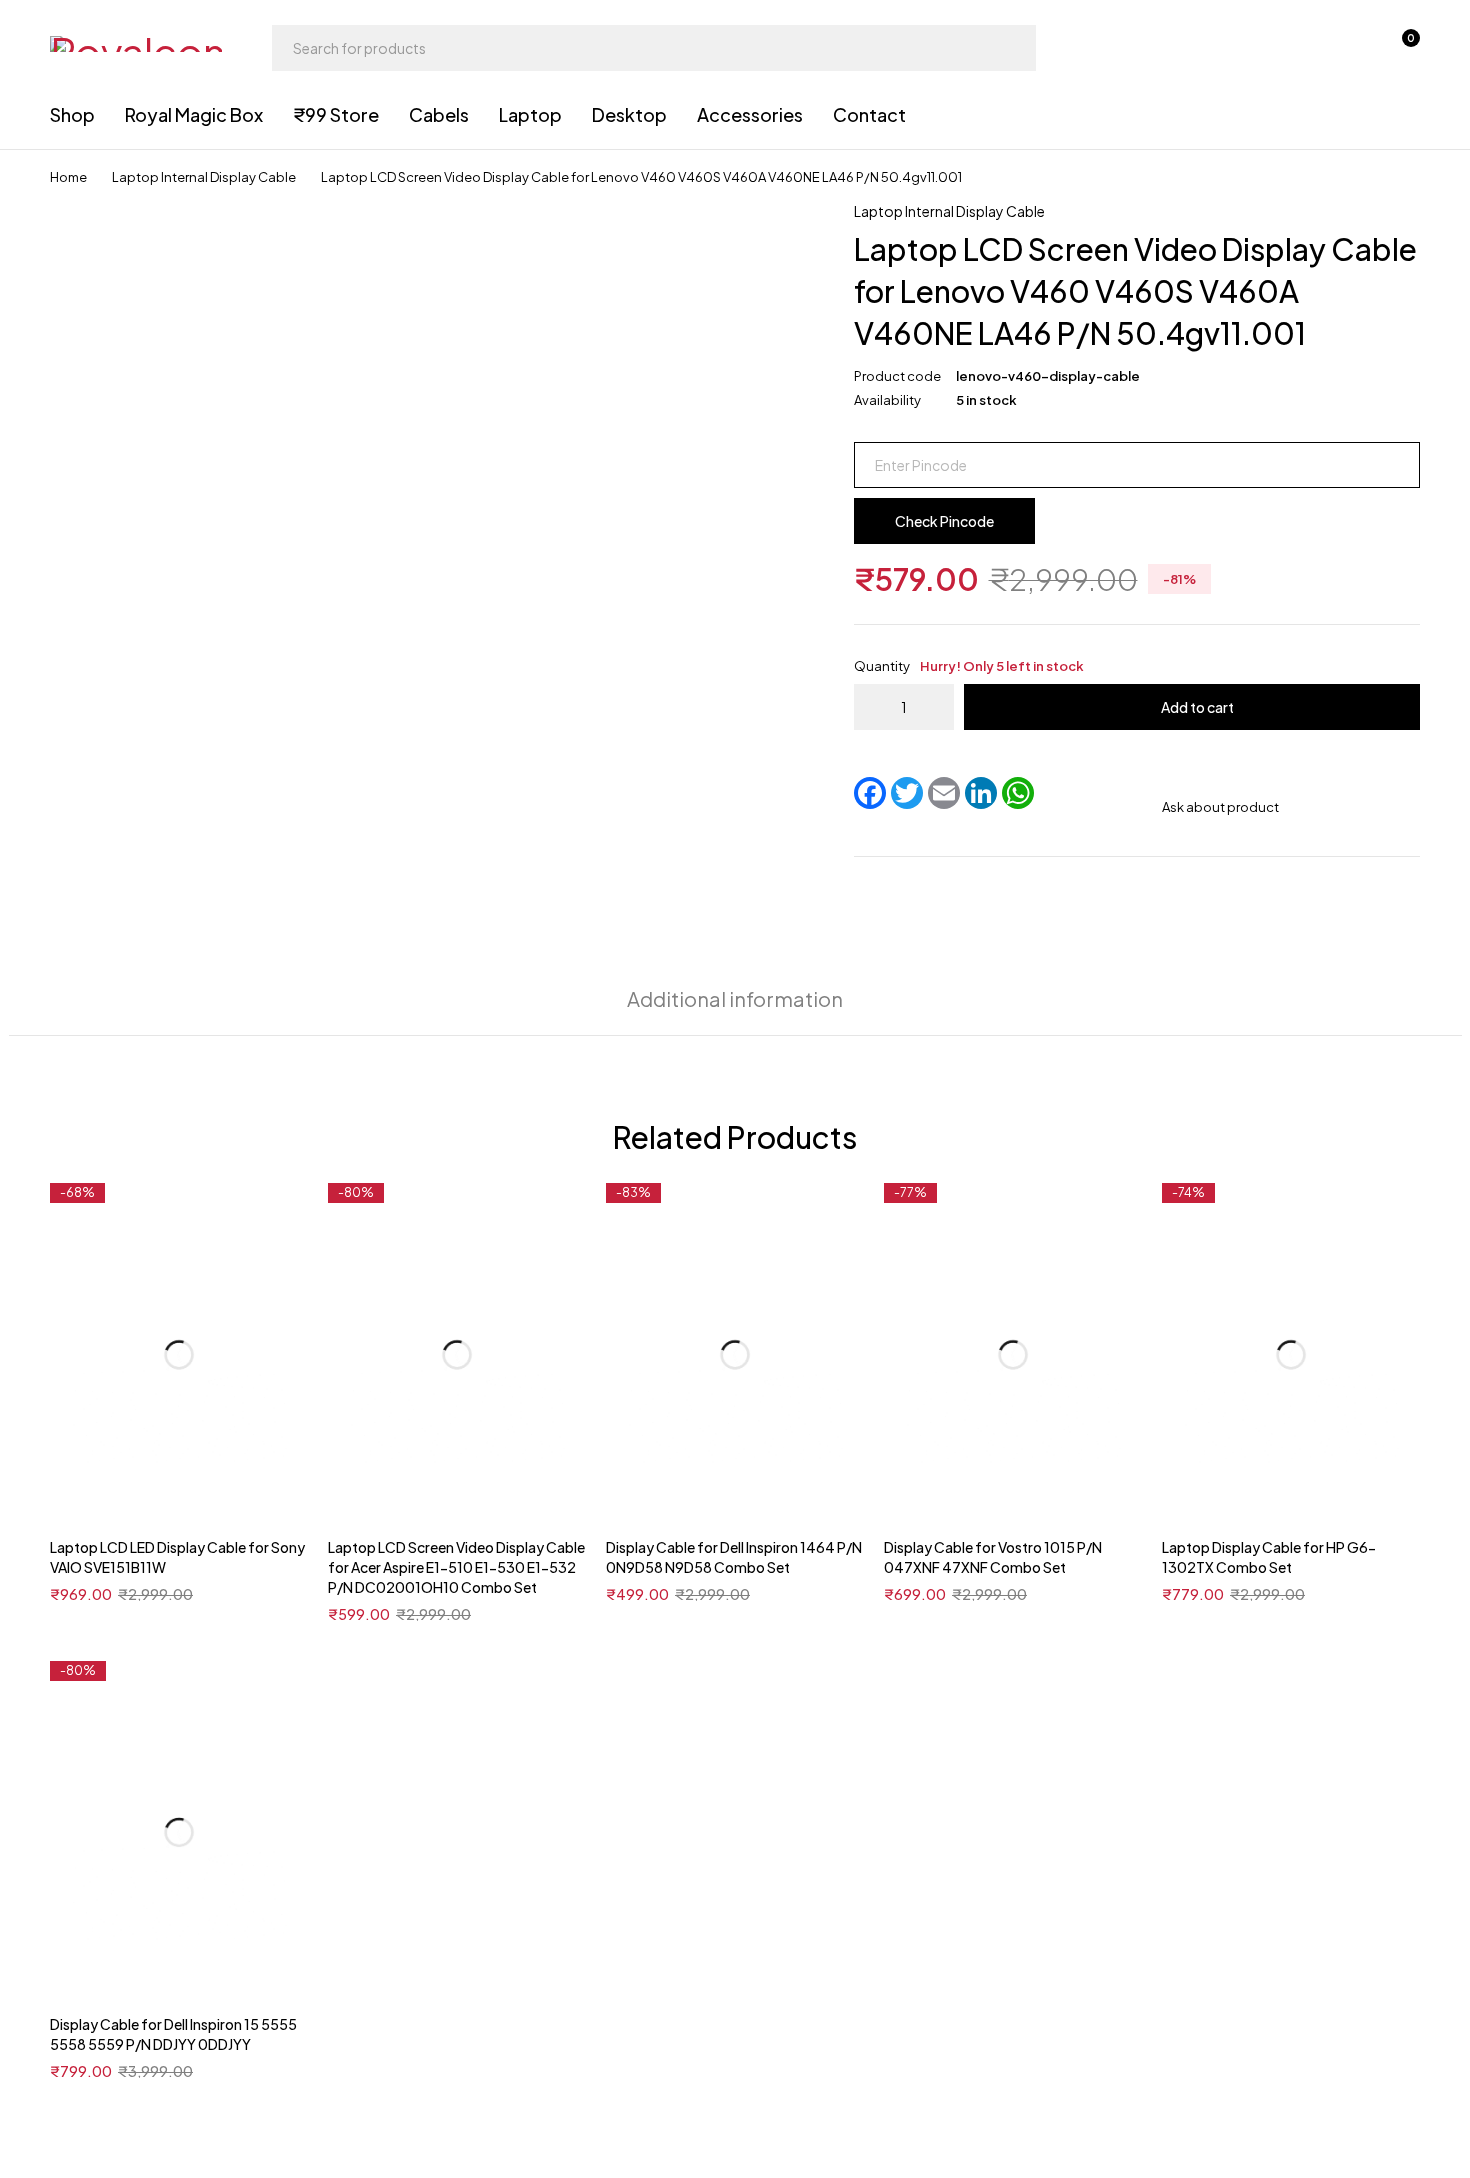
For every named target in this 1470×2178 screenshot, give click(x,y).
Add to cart (1197, 707)
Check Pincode (944, 521)
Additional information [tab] (735, 998)
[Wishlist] (1348, 48)
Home (68, 177)
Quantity (969, 666)
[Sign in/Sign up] (1296, 48)
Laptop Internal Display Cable (204, 177)
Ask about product (1220, 807)
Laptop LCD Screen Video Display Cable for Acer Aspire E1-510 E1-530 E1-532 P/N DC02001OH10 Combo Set (456, 1567)
